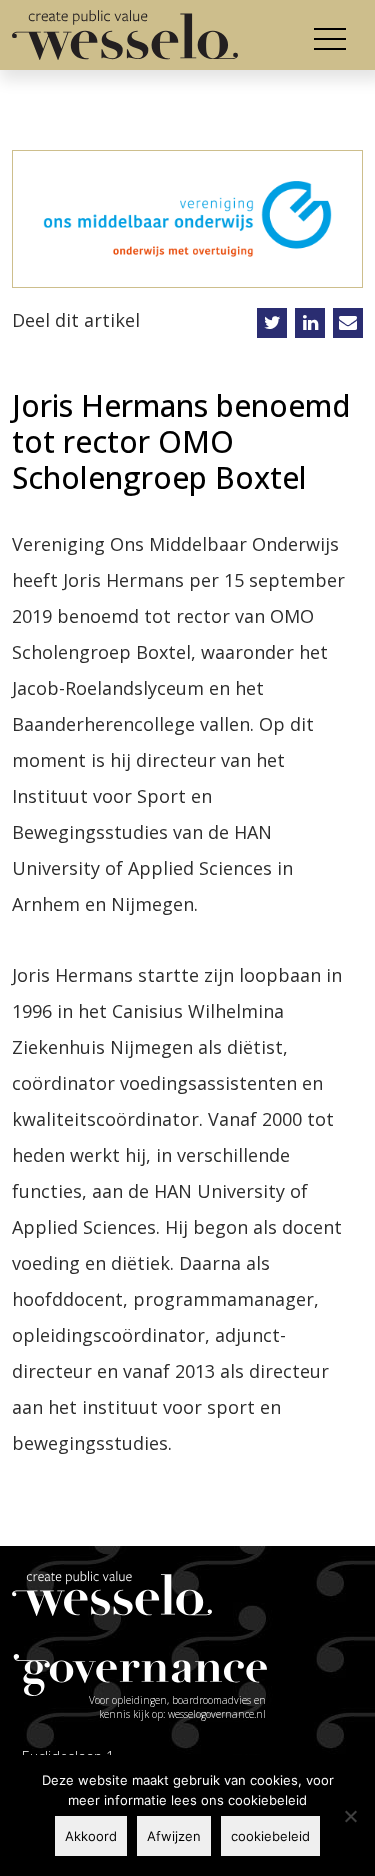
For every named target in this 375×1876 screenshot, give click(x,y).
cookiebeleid (270, 1836)
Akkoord (91, 1836)
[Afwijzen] (350, 1816)
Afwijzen (174, 1836)
